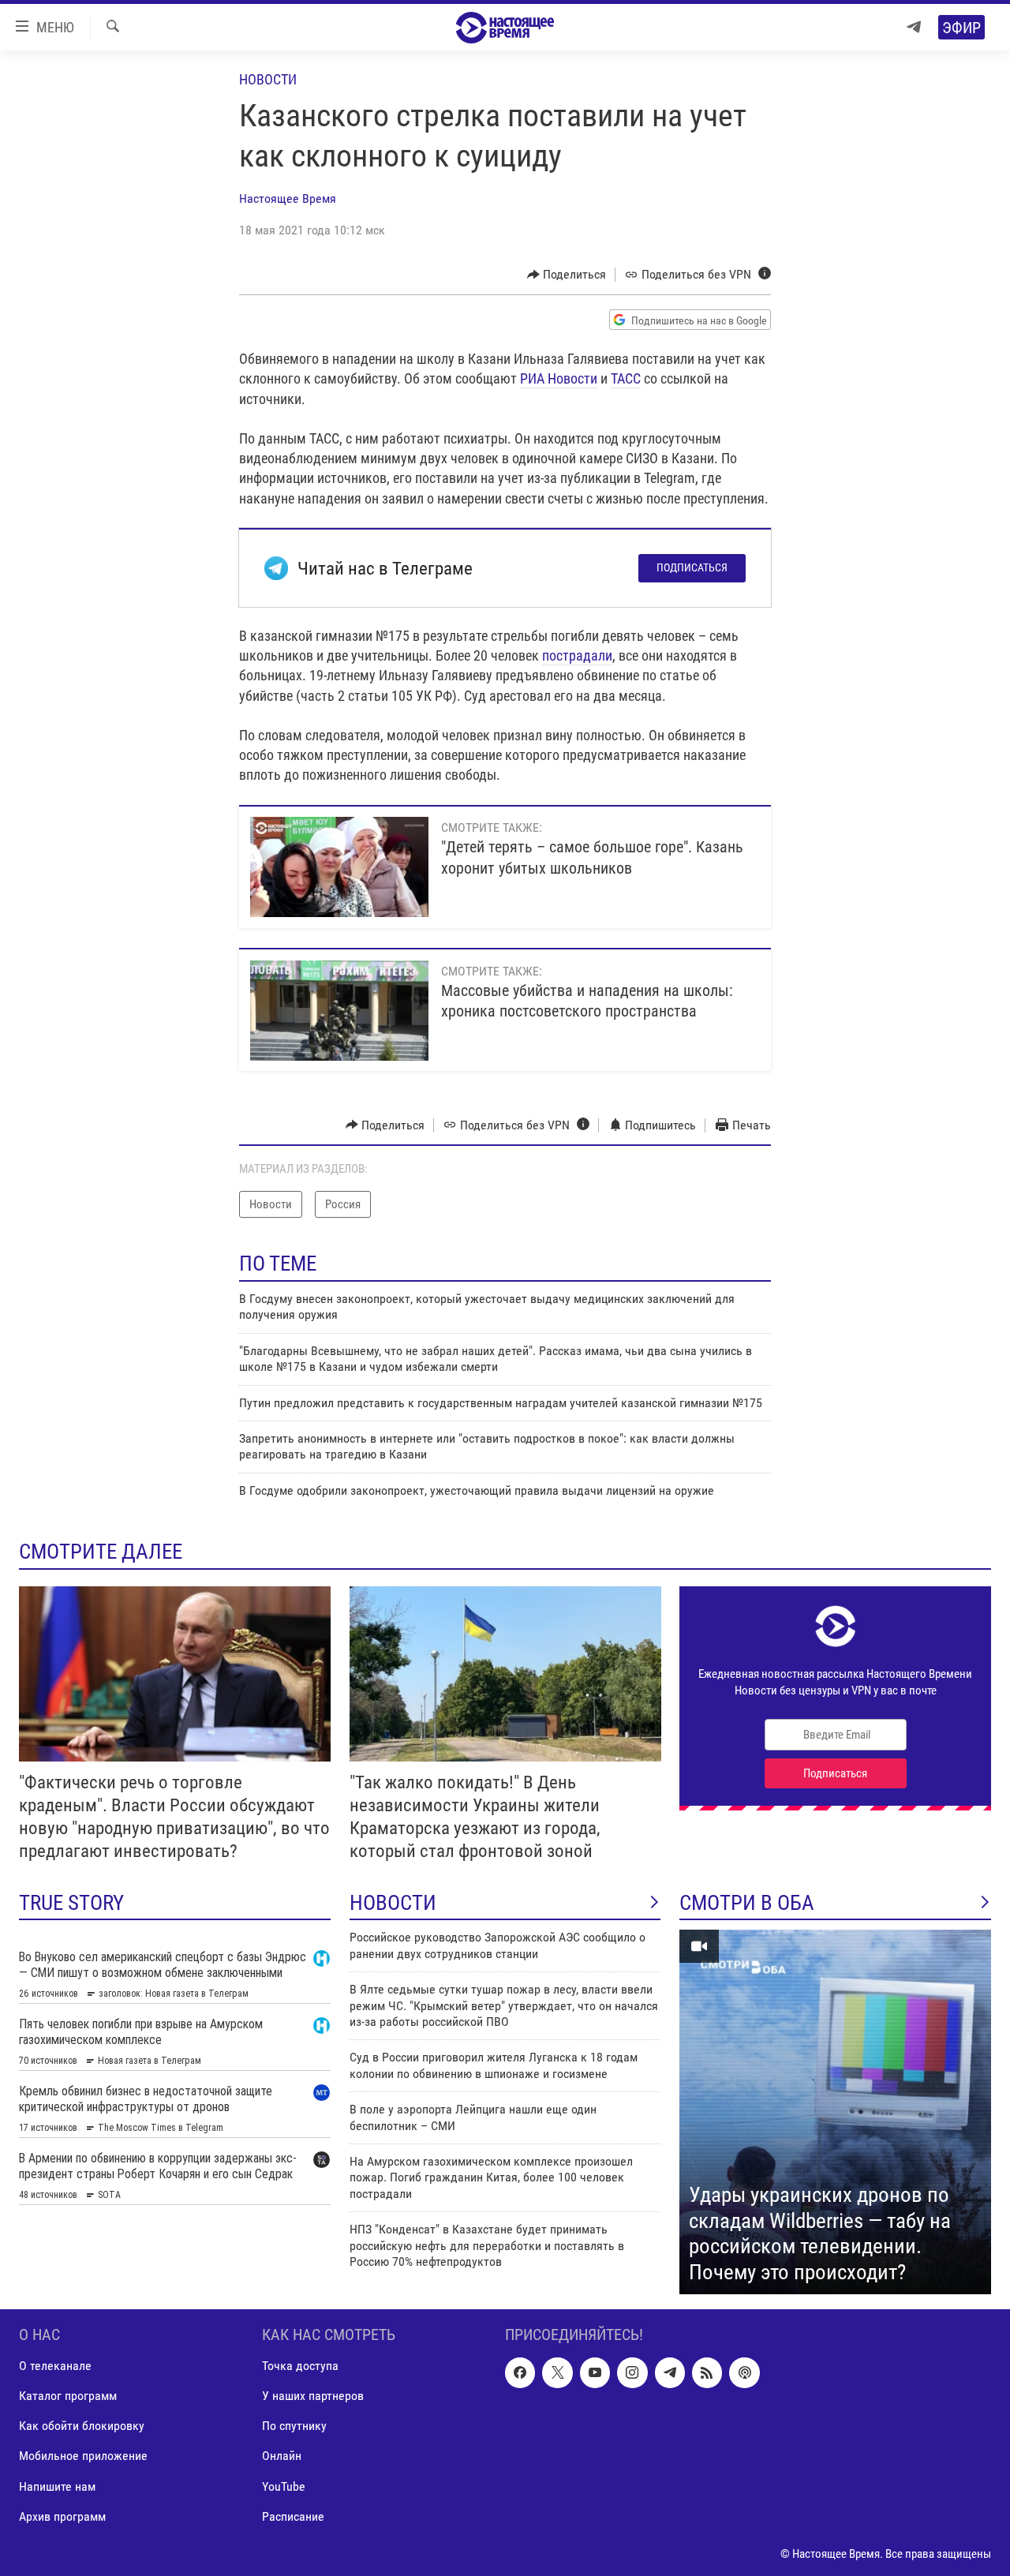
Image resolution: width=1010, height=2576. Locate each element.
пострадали (577, 655)
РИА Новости (559, 378)
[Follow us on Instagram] (632, 2373)
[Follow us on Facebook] (520, 2373)
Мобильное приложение (83, 2456)
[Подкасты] (744, 2373)
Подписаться (692, 567)
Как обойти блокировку (82, 2426)
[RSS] (707, 2373)
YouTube (284, 2486)
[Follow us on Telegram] (670, 2373)
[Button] (567, 275)
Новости (268, 79)
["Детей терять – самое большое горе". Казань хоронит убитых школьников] (339, 867)
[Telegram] (914, 27)
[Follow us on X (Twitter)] (557, 2373)
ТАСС (626, 378)
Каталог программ (68, 2396)
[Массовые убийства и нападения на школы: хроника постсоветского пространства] (339, 1011)
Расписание (293, 2516)
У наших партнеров (313, 2396)
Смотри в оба (747, 1903)
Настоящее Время (288, 198)
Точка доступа (300, 2366)
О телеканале (55, 2366)
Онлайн (282, 2456)
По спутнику (294, 2426)
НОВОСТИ (393, 1903)
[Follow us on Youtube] (595, 2373)
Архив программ (62, 2516)
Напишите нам (57, 2486)
